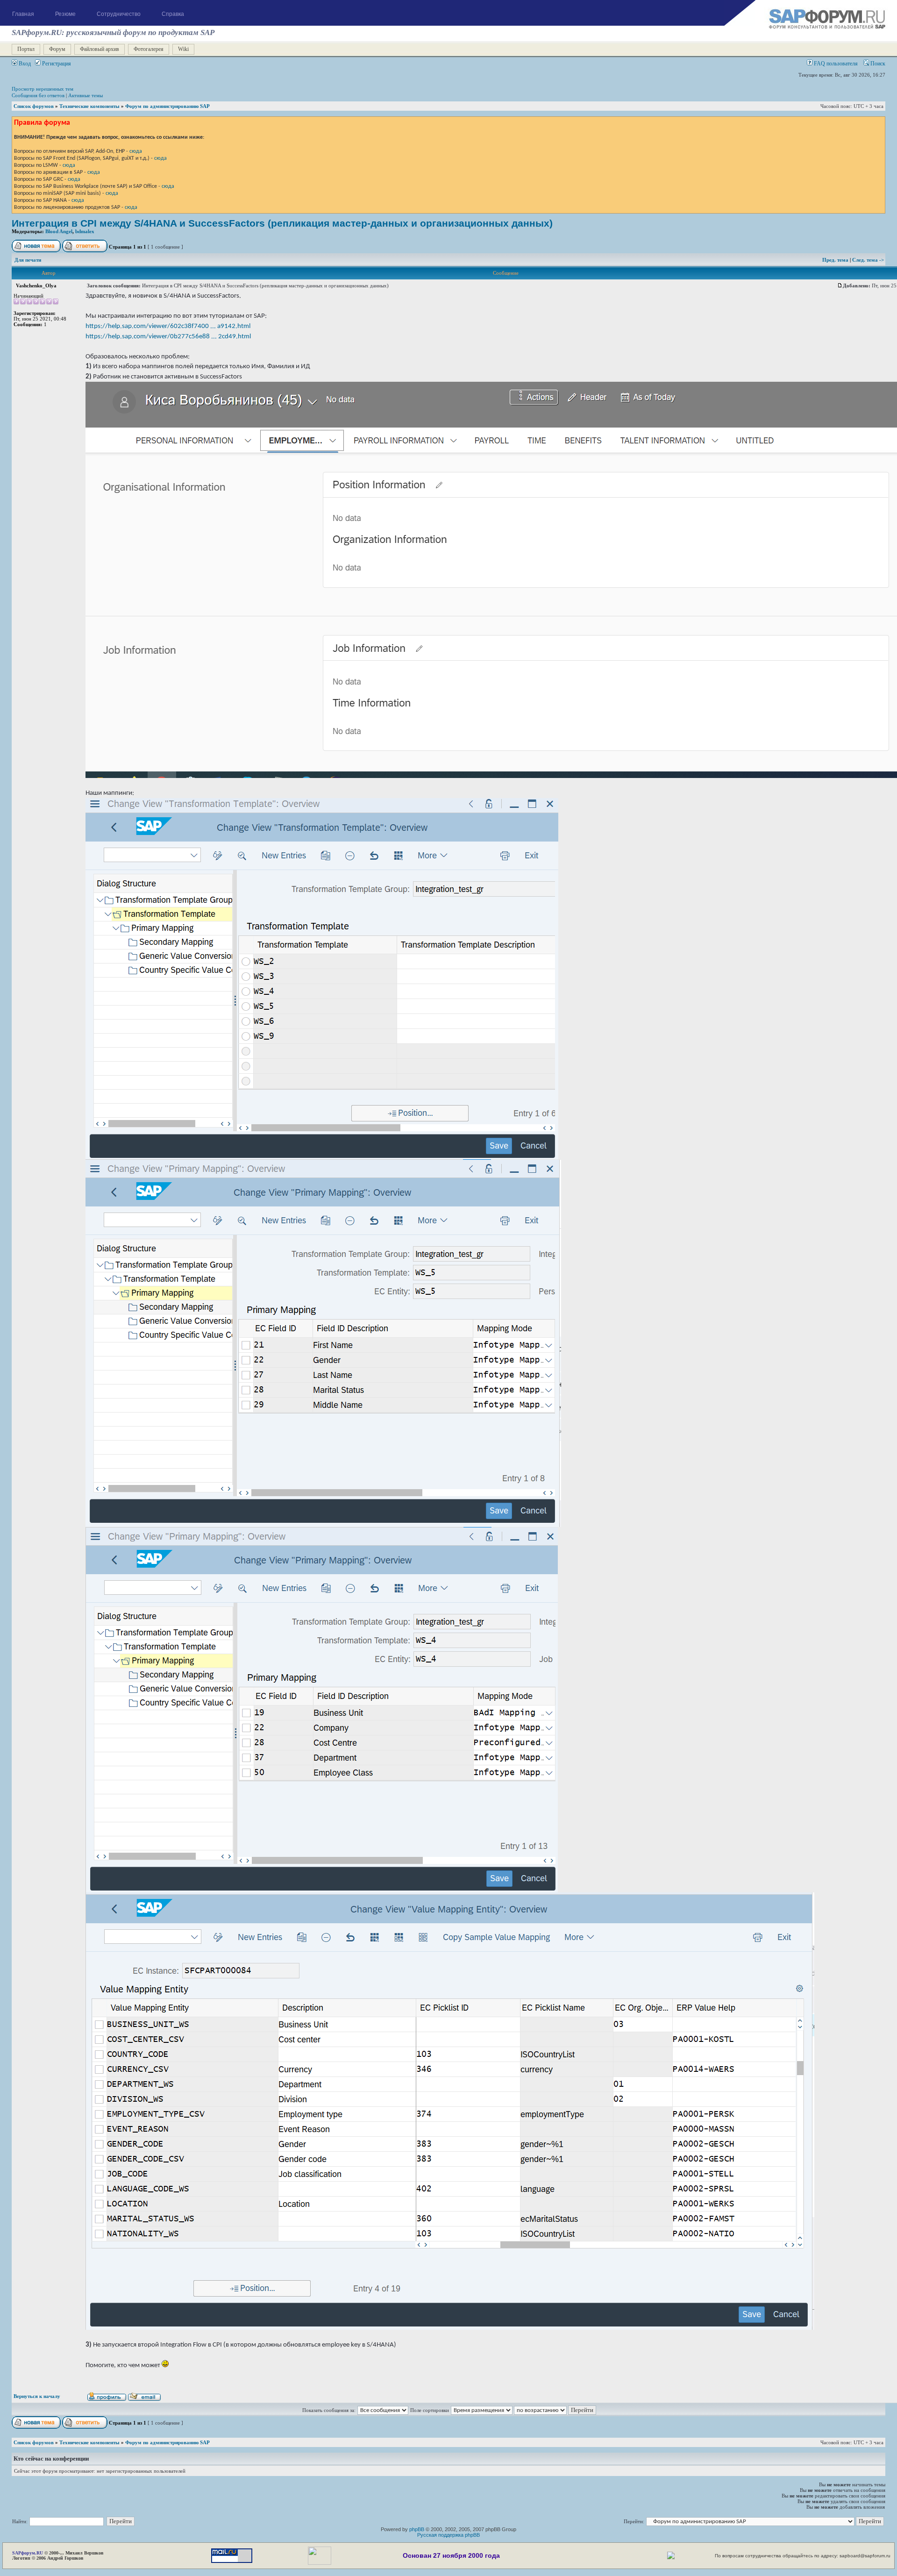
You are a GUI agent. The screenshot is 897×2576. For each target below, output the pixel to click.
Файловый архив (100, 49)
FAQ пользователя (835, 64)
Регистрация (56, 64)
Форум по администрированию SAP (167, 106)
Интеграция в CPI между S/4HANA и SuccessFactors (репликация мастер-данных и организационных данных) (282, 223)
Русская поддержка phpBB (448, 2535)
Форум (57, 49)
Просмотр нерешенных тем (43, 89)
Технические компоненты (89, 106)
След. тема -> (868, 260)
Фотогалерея (149, 49)
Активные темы (85, 95)
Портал (26, 49)
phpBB (417, 2529)
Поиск (877, 64)
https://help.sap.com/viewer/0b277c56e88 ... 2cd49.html (168, 336)
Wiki (183, 49)
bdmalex (85, 231)
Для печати (28, 260)
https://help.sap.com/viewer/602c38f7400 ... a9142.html (168, 326)
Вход (24, 64)
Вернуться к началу (37, 2396)
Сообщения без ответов (38, 95)
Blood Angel (59, 231)
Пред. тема (836, 260)
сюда (136, 151)
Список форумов (34, 106)
